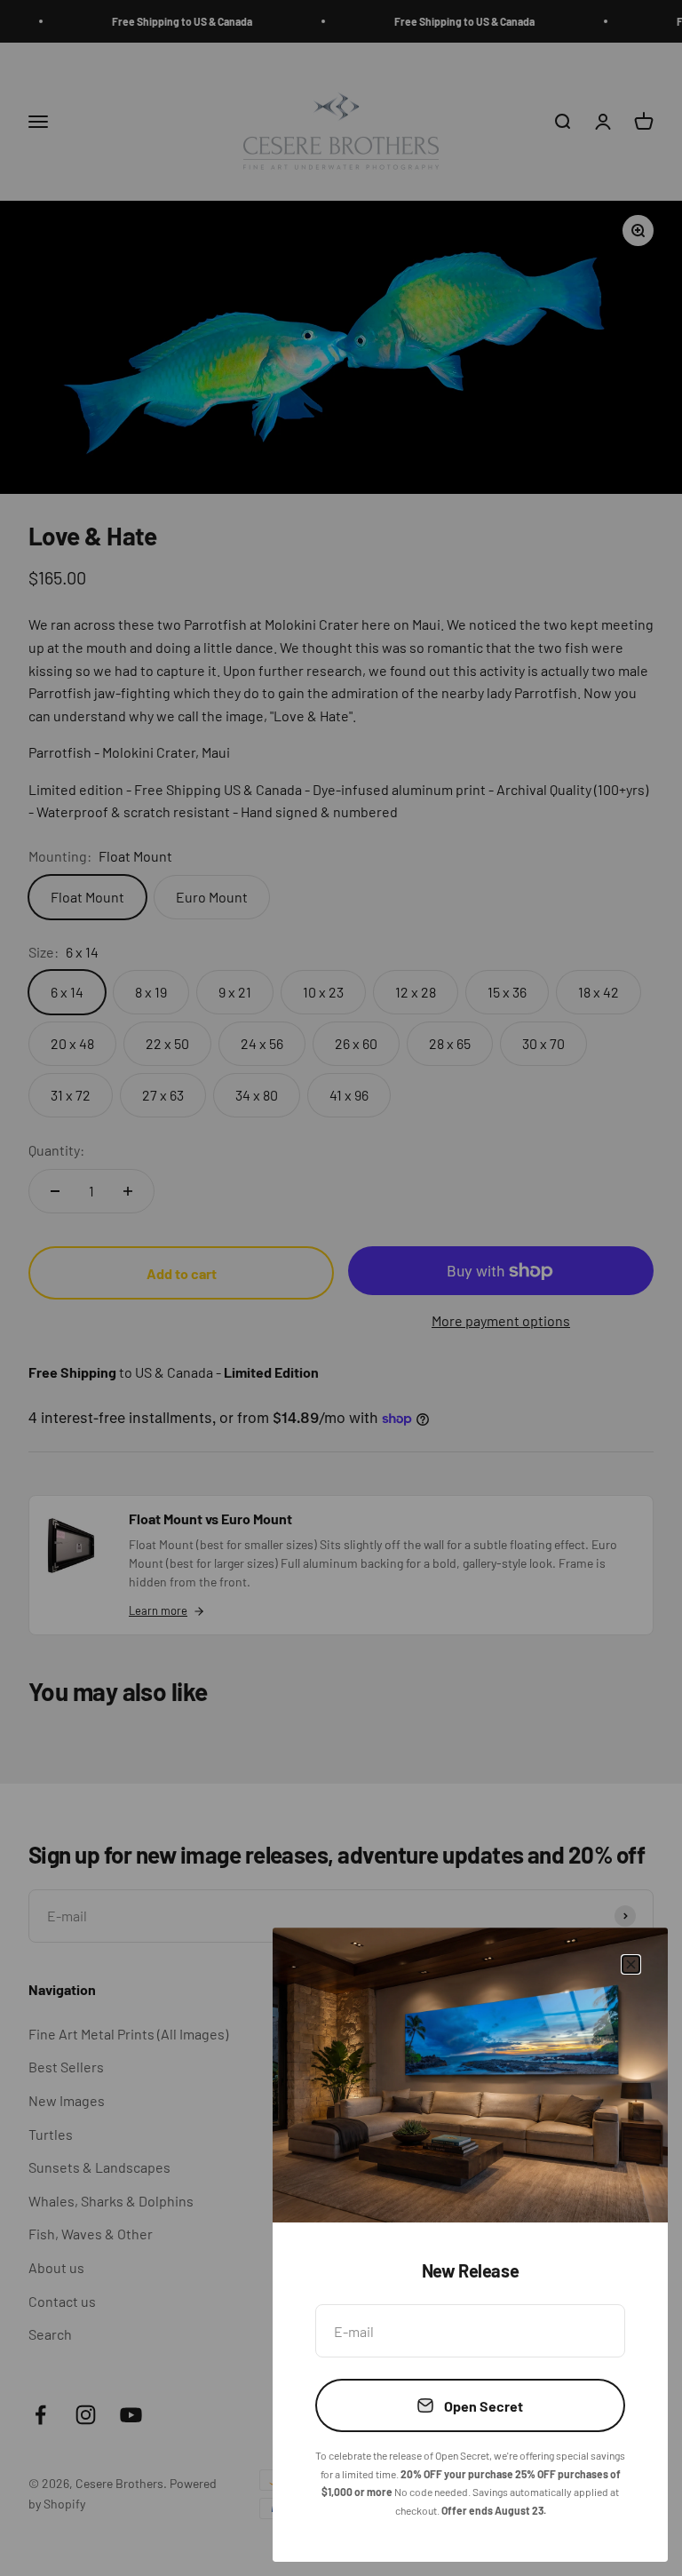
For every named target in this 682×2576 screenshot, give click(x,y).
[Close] (631, 1964)
